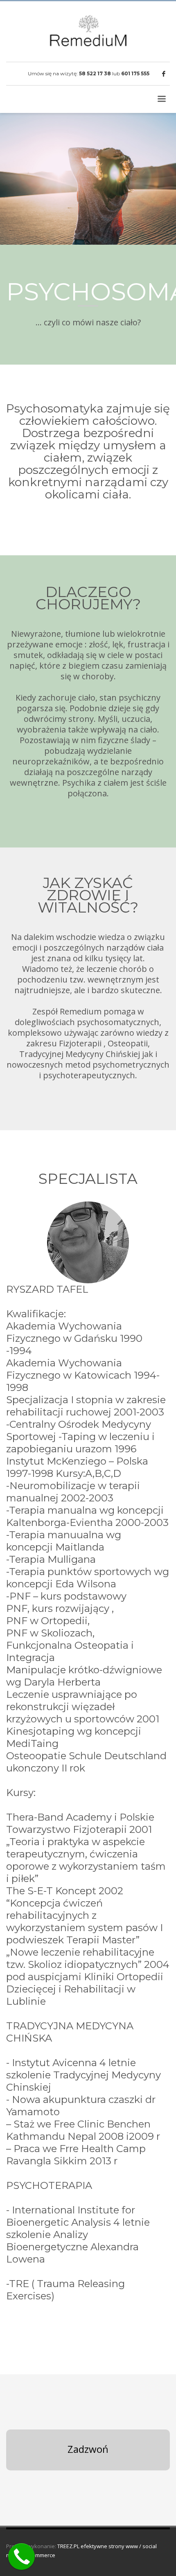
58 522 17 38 (95, 73)
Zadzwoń (88, 2449)
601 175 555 (135, 73)
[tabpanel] (88, 179)
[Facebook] (164, 74)
